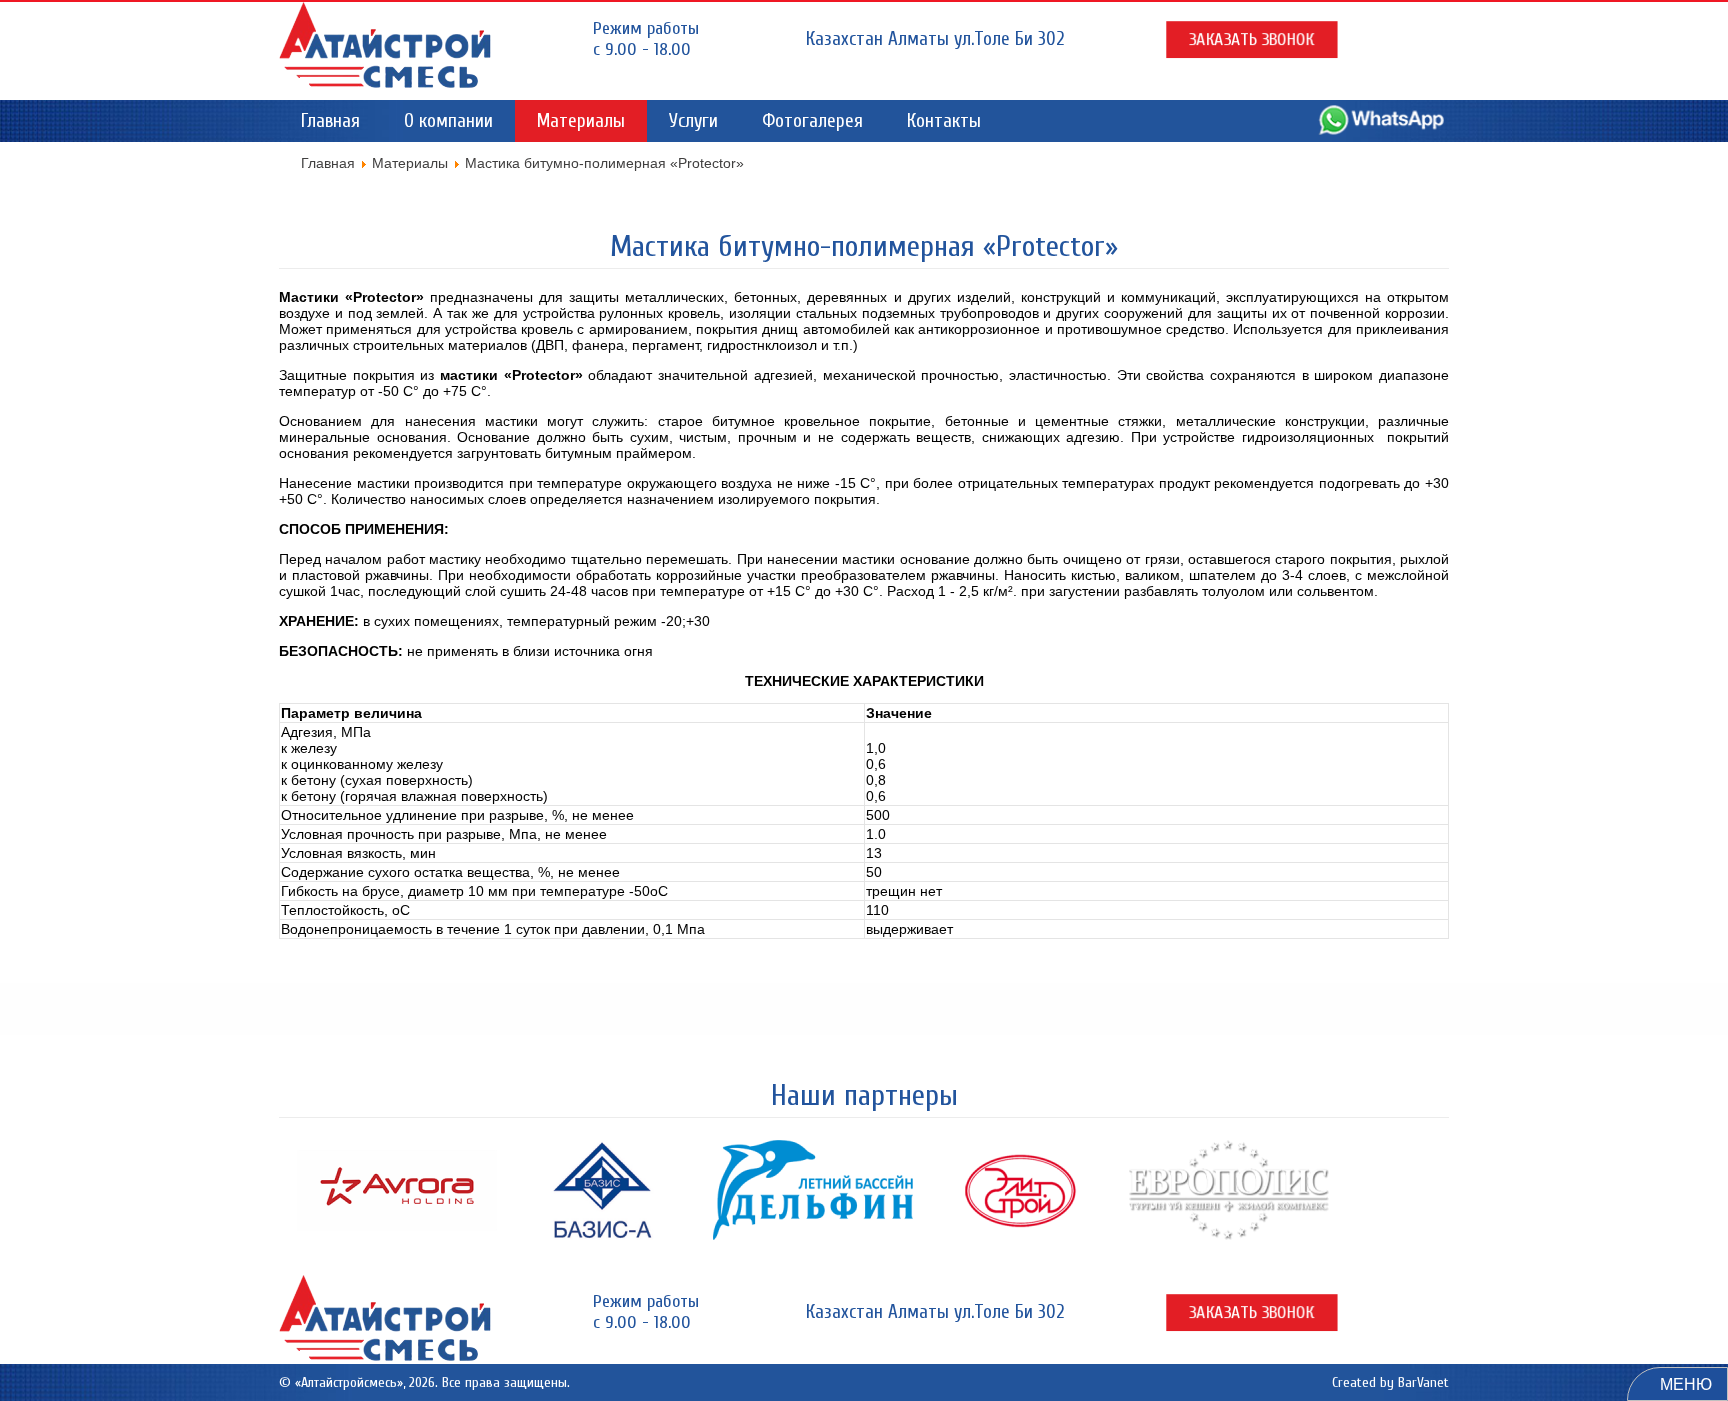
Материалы (581, 121)
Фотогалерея (812, 121)
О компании (448, 121)
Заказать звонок (1251, 39)
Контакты (944, 121)
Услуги (693, 121)
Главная (330, 121)
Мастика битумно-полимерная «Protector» (864, 246)
